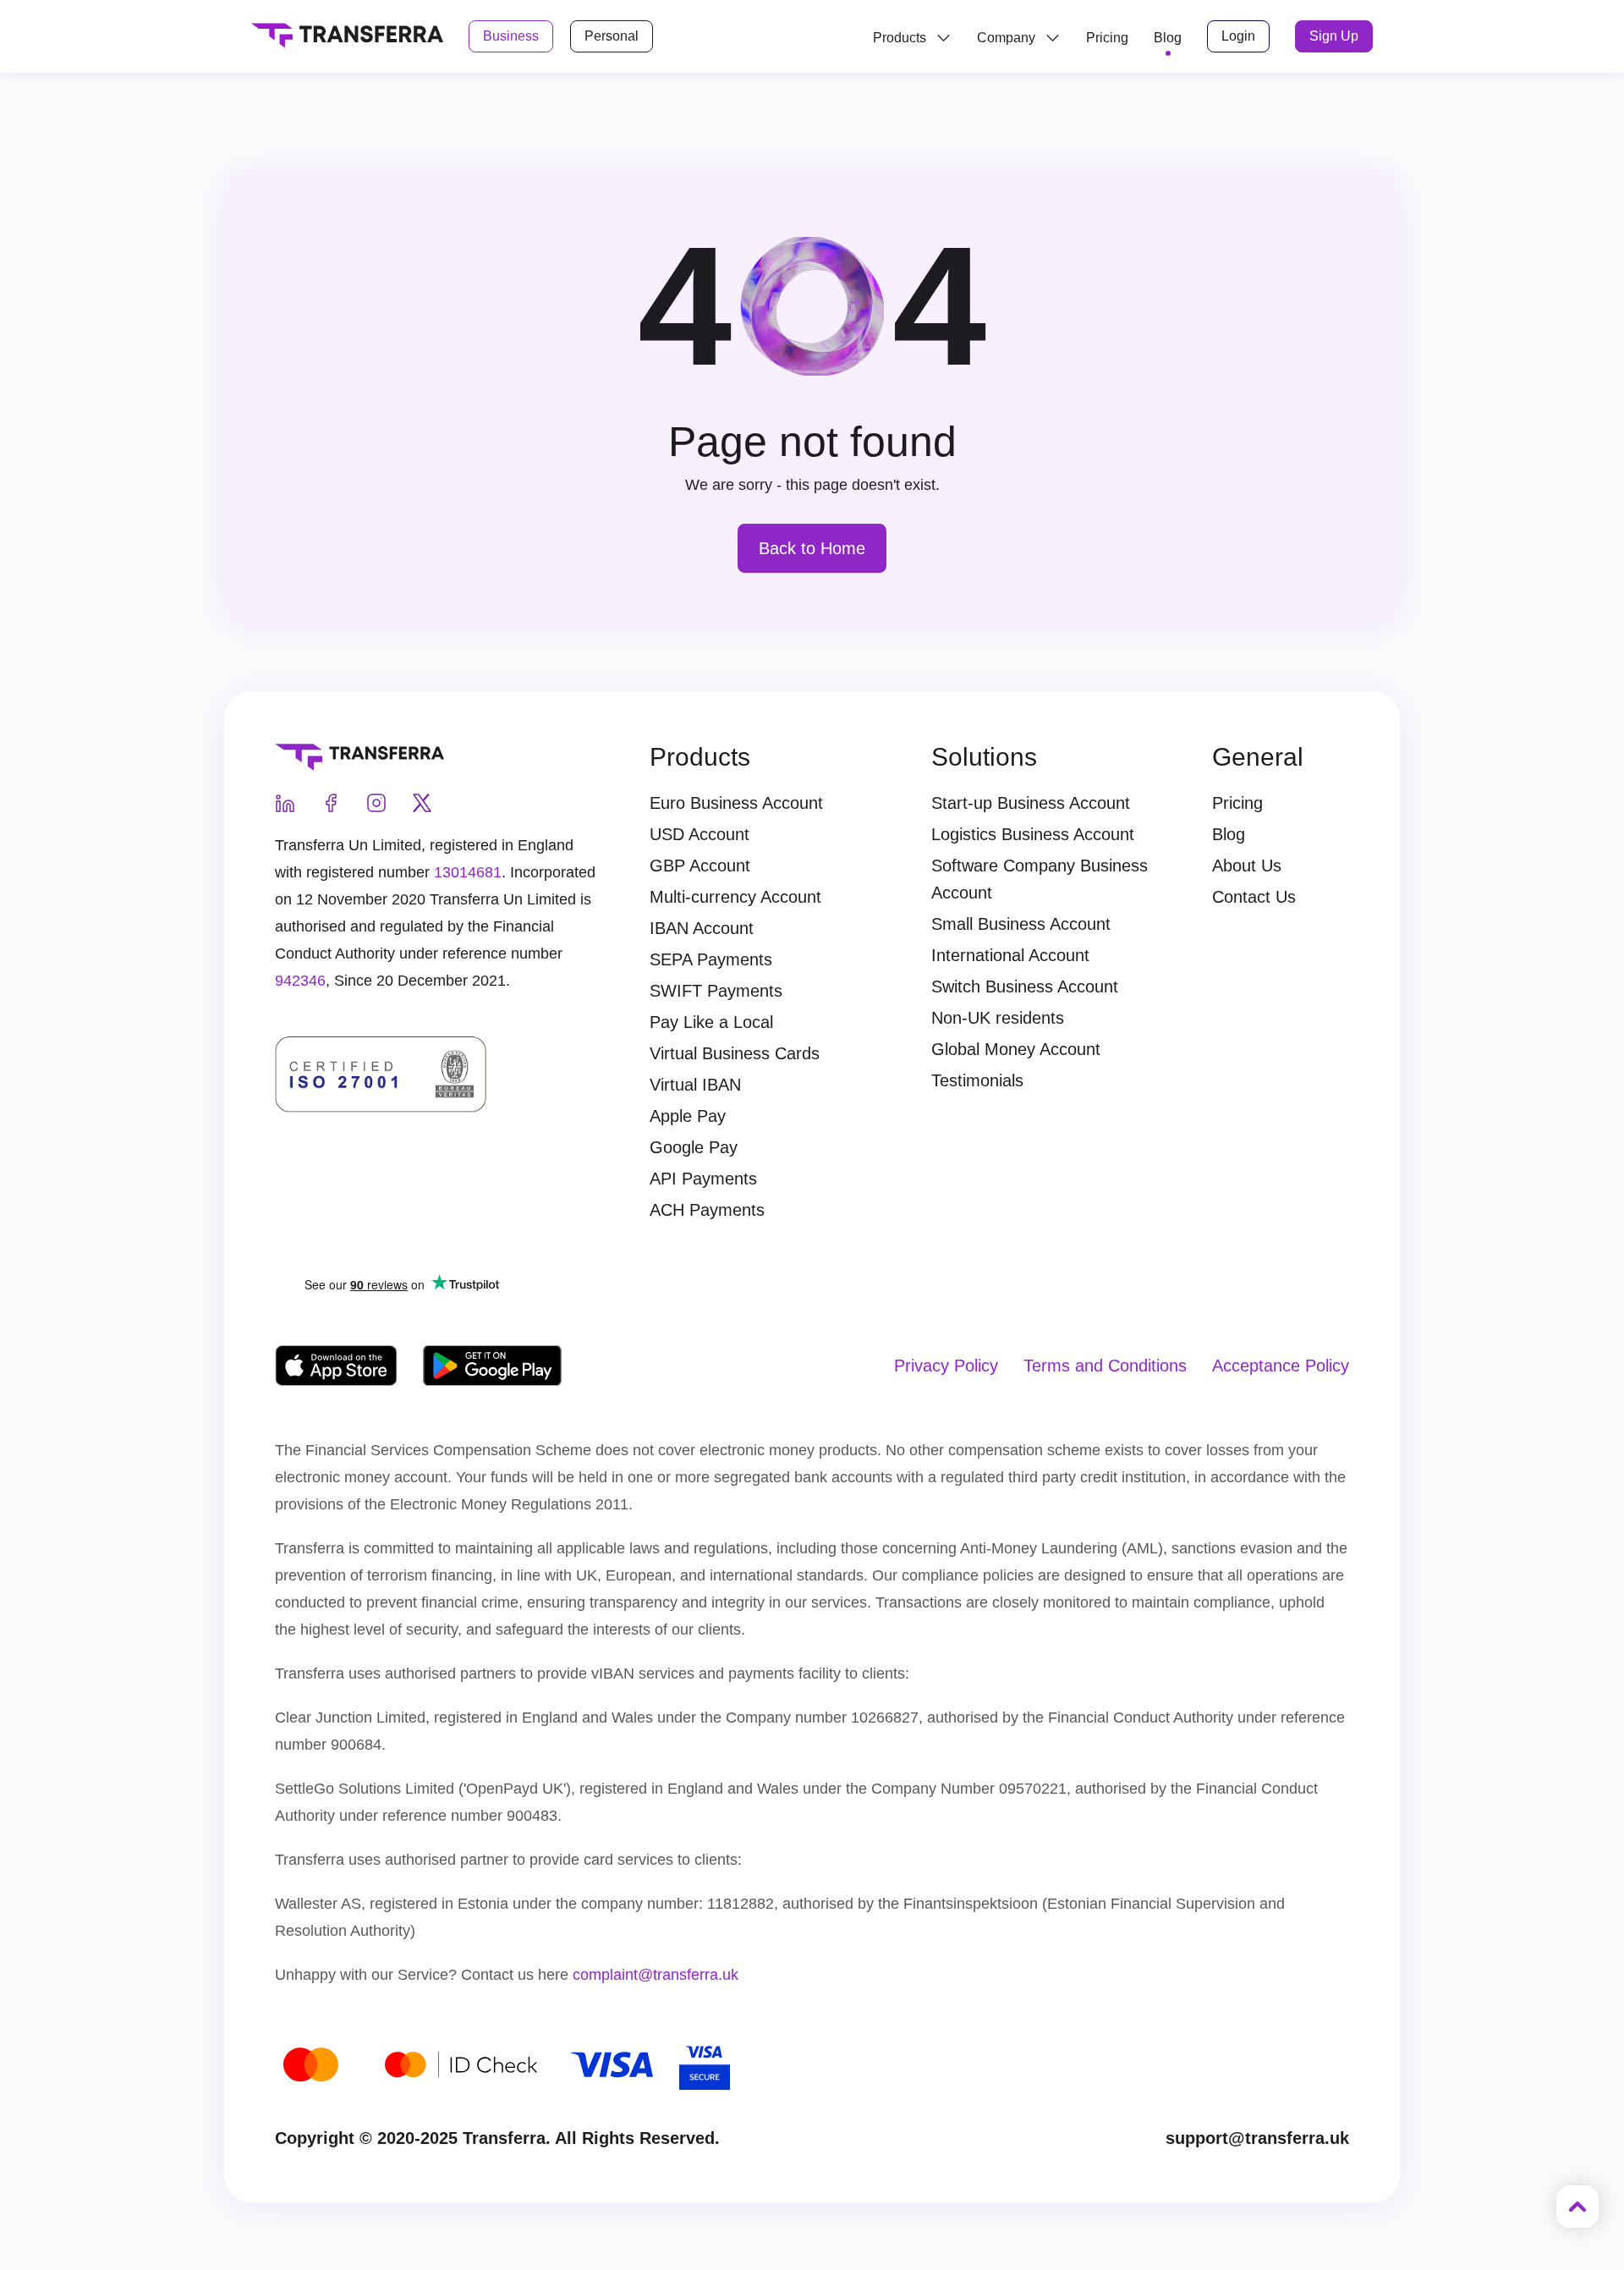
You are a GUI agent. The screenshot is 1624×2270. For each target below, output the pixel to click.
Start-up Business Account (1031, 803)
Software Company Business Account (1040, 879)
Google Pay (694, 1147)
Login (1238, 36)
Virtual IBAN (695, 1085)
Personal (612, 36)
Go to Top (1577, 2207)
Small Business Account (1021, 924)
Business (511, 36)
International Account (1010, 955)
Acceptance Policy (1281, 1366)
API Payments (703, 1179)
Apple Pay (688, 1116)
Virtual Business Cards (735, 1053)
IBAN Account (702, 928)
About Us (1247, 866)
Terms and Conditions (1105, 1366)
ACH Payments (707, 1210)
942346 (300, 981)
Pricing (1107, 38)
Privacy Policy (946, 1366)
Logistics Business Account (1033, 834)
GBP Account (700, 866)
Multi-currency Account (735, 897)
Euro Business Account (736, 803)
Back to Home (812, 548)
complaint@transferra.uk (656, 1975)
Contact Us (1254, 897)
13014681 (468, 872)
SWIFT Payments (716, 991)
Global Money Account (1016, 1049)
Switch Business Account (1025, 987)
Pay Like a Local (711, 1022)
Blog (1229, 834)
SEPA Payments (711, 959)
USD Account (700, 834)
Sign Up (1334, 36)
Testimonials (977, 1080)
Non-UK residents (998, 1018)
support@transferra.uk (1257, 2138)
